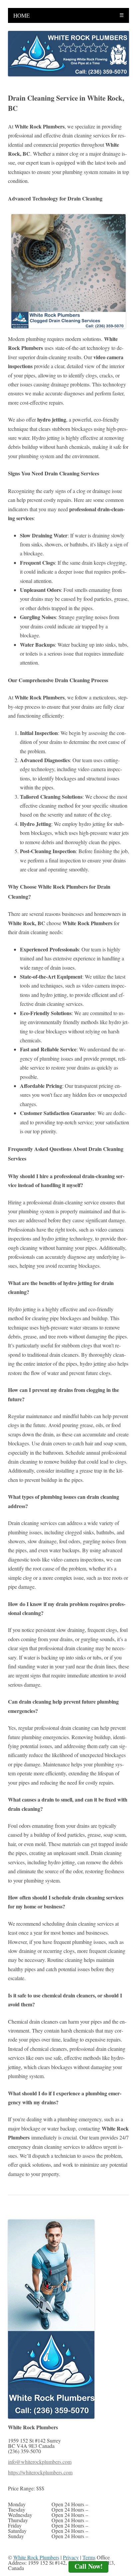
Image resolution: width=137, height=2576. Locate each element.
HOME (21, 15)
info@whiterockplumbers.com (40, 2462)
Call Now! (89, 2566)
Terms (89, 2557)
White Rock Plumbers (36, 2557)
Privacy (71, 2557)
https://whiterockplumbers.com (40, 2472)
